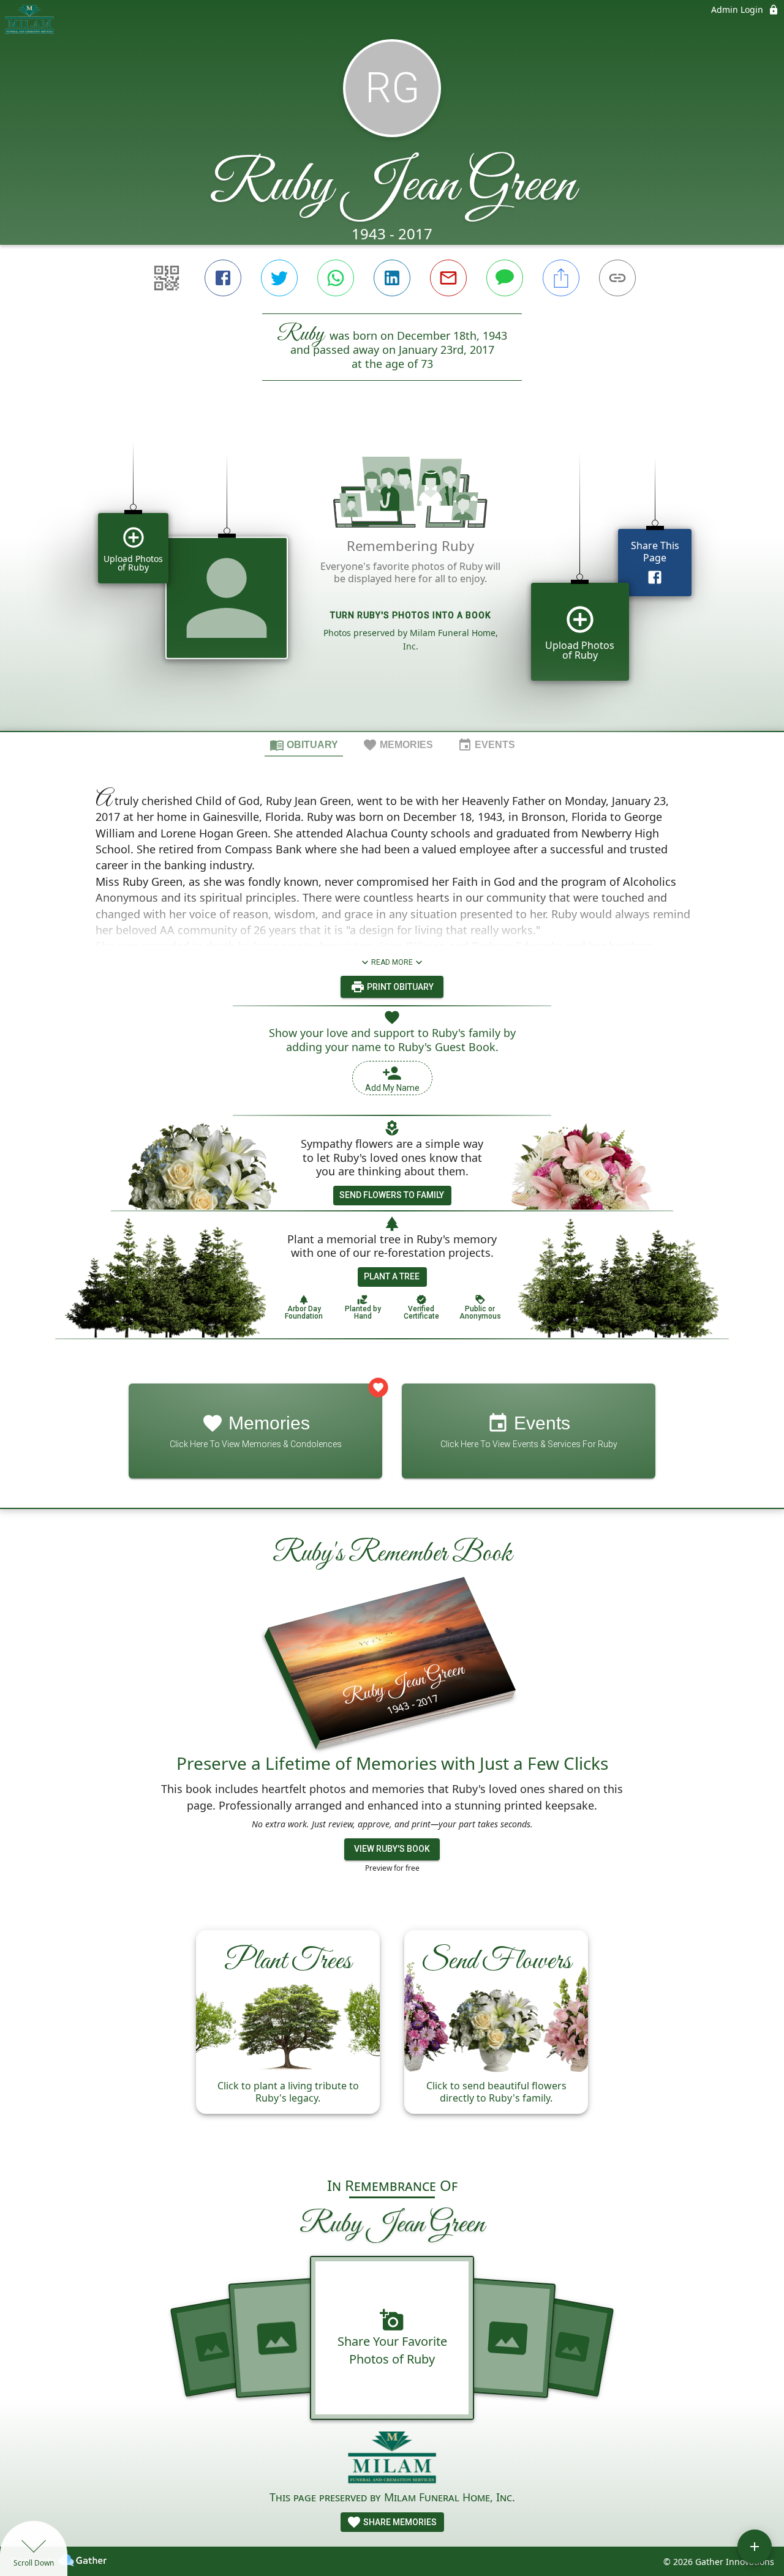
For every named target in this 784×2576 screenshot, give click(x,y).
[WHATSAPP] (336, 278)
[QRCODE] (167, 278)
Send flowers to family (392, 1195)
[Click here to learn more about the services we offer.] (392, 2459)
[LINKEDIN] (392, 278)
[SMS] (505, 278)
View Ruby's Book (392, 1849)
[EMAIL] (448, 278)
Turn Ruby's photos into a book (411, 615)
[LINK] (617, 278)
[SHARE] (561, 278)
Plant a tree (392, 1276)
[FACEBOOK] (223, 278)
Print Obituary (399, 987)
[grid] (392, 577)
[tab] (304, 744)
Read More (392, 962)
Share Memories (399, 2522)
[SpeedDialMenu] (755, 2547)
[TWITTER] (279, 278)
